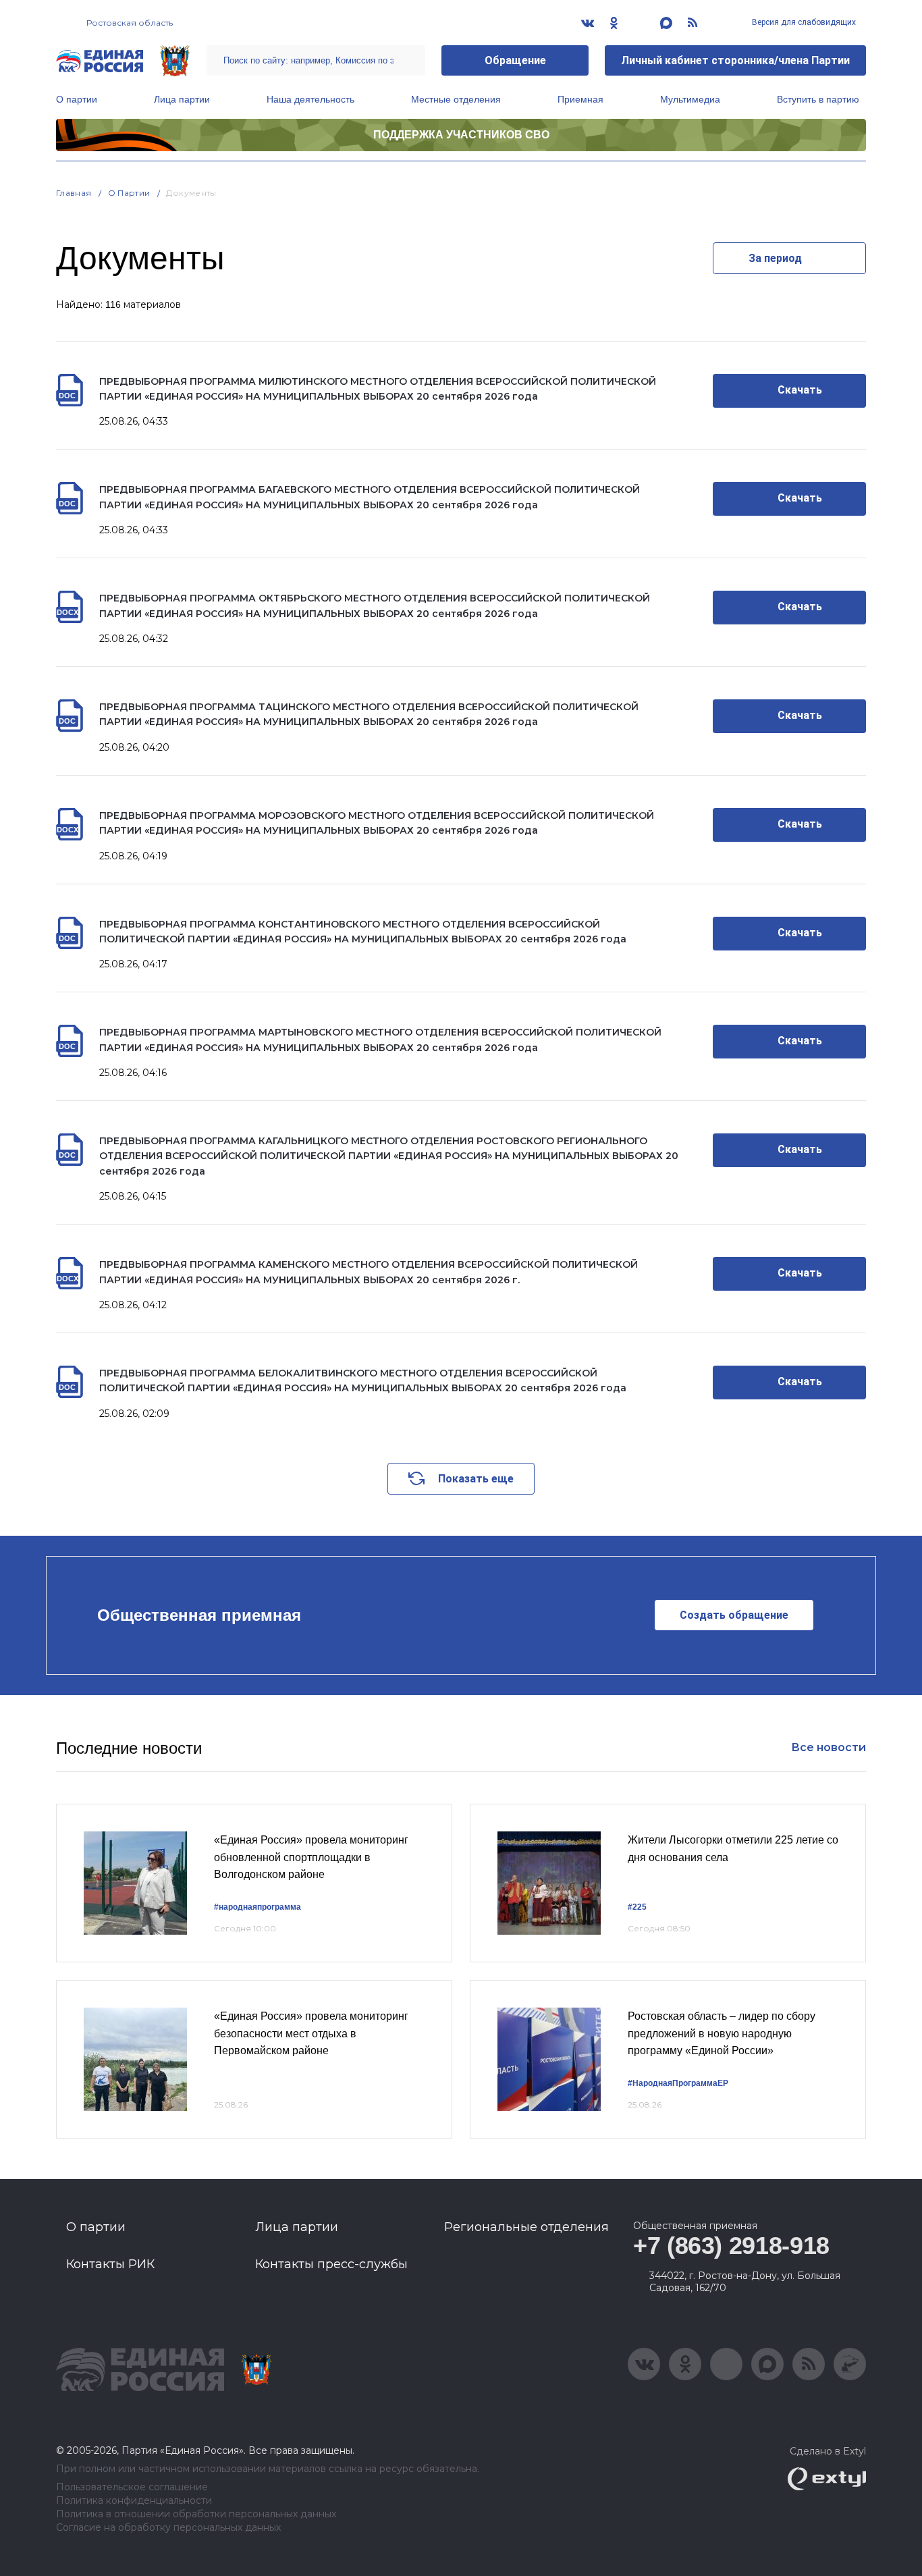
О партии (77, 99)
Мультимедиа (690, 99)
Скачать (800, 390)
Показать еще (476, 1479)
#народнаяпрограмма (257, 1907)
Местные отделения (456, 99)
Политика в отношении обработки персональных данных (196, 2514)
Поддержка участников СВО (461, 135)
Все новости (829, 1747)
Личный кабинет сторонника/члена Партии (735, 60)
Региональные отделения (526, 2227)
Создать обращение (734, 1615)
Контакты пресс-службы (331, 2264)
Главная (74, 193)
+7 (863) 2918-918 (731, 2246)
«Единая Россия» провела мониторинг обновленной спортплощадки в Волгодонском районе (311, 1857)
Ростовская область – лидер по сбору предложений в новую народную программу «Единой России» (722, 2033)
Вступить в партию (818, 99)
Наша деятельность (310, 99)
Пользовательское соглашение (132, 2487)
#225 (637, 1907)
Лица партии (182, 99)
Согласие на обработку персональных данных (168, 2528)
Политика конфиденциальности (134, 2501)
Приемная (580, 99)
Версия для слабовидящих (803, 22)
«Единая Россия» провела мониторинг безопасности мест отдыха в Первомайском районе (311, 2033)
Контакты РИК (110, 2264)
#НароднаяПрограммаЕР (678, 2083)
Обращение (515, 60)
